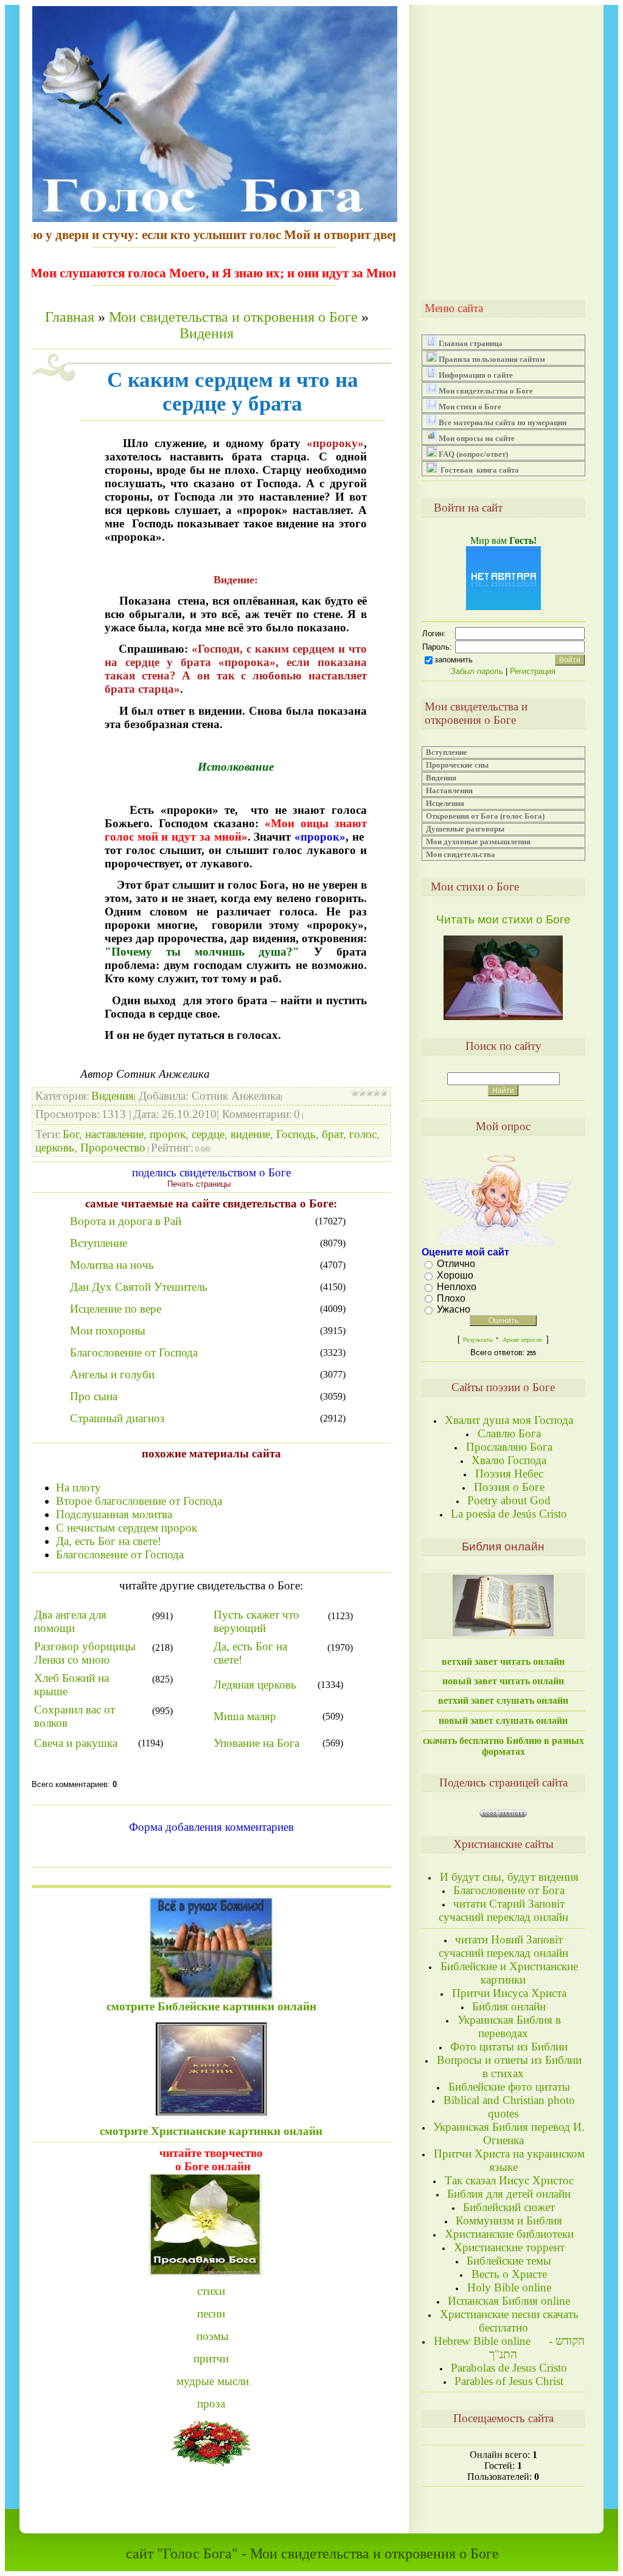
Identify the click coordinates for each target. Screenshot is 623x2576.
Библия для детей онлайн (509, 2194)
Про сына (94, 1396)
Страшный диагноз (117, 1418)
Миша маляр (245, 1716)
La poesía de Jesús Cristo (509, 1514)
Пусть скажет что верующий (256, 1621)
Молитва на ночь (112, 1265)
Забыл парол (477, 671)
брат (332, 1134)
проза (211, 2404)
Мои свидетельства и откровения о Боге (233, 317)
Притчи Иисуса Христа (509, 1993)
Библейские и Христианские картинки (509, 1973)
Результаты (478, 1340)
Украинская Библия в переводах (509, 2026)
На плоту (78, 1488)
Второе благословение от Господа (139, 1501)
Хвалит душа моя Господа (509, 1420)
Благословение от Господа (134, 1352)
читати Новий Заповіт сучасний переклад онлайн (503, 1946)
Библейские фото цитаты (509, 2087)
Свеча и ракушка (76, 1743)
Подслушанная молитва (114, 1514)
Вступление (99, 1243)
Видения (207, 333)
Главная (70, 317)
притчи (211, 2359)
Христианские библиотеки (509, 2234)
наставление (114, 1134)
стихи (211, 2291)
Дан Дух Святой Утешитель (139, 1287)
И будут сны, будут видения (509, 1877)
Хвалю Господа (509, 1460)
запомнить (454, 660)
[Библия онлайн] (503, 1632)
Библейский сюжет (509, 2207)
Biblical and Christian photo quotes (509, 2107)
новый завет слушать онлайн (503, 1720)
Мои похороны (108, 1331)
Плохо (451, 1298)
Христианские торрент (509, 2247)
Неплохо (457, 1287)
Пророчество (113, 1147)
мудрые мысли (213, 2381)
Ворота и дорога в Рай (126, 1221)
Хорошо (455, 1275)
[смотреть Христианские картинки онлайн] (211, 1943)
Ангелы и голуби (112, 1374)
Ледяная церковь (255, 1685)
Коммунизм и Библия (509, 2220)
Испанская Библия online (509, 2301)
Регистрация (533, 671)
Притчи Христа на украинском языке (509, 2160)
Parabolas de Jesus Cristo (509, 2368)
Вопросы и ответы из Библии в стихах (509, 2067)
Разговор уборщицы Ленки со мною (85, 1653)
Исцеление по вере (116, 1309)
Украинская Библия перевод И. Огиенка (509, 2133)
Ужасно (454, 1309)
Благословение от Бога (509, 1890)
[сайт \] (211, 2222)
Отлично (456, 1264)
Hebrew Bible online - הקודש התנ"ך (509, 2348)
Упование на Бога (256, 1743)
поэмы (213, 2336)
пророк (168, 1134)
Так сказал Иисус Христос (509, 2180)
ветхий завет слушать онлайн (503, 1700)
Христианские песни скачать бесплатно (509, 2321)
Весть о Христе (509, 2274)
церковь (55, 1147)
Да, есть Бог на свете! (109, 1541)
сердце (208, 1134)
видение (250, 1134)
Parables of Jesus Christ (509, 2381)
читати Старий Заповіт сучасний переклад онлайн (503, 1910)
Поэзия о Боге (509, 1487)
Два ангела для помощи (70, 1621)
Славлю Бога (509, 1433)
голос (363, 1134)
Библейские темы (509, 2261)
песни (211, 2314)
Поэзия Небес (509, 1474)
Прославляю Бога (509, 1447)
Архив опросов (523, 1340)
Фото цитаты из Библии (509, 2047)
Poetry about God (509, 1500)
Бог (71, 1134)
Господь (296, 1134)
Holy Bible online (509, 2287)
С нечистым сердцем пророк (127, 1528)
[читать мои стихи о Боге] (503, 1017)
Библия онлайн (509, 2006)
